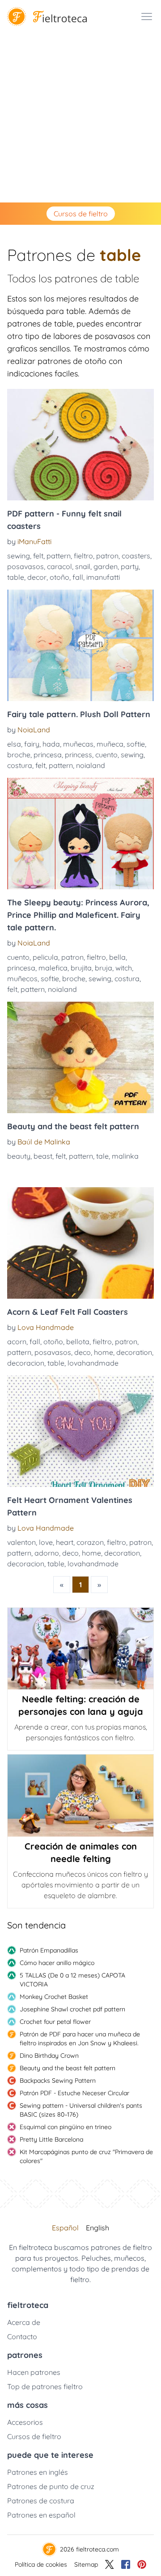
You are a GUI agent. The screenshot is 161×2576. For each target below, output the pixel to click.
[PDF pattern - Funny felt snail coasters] (80, 445)
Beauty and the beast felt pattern (68, 2068)
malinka (125, 1156)
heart (65, 1542)
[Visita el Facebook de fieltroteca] (126, 2564)
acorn (17, 1342)
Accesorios (25, 2422)
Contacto (22, 2337)
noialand (91, 765)
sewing (19, 556)
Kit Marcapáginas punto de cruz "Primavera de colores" (86, 2156)
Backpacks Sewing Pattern (58, 2081)
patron (107, 556)
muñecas (78, 744)
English (97, 2228)
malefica (53, 968)
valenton (21, 1542)
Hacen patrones (34, 2372)
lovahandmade (93, 1363)
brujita (81, 968)
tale (102, 1156)
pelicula (45, 957)
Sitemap (86, 2564)
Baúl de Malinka (44, 1142)
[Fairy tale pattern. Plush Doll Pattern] (80, 645)
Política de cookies (41, 2564)
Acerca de (24, 2322)
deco (83, 1352)
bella (117, 957)
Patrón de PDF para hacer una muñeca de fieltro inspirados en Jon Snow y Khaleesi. (80, 2039)
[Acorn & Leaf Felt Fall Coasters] (80, 1243)
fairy (32, 744)
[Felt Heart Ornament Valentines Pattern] (80, 1431)
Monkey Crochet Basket (54, 1997)
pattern (59, 556)
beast (43, 1156)
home (104, 1352)
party (130, 566)
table (16, 577)
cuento (106, 755)
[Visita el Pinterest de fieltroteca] (142, 2564)
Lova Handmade (46, 1327)
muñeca (110, 744)
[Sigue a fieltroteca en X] (110, 2564)
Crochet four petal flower (55, 2022)
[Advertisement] (80, 118)
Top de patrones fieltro (45, 2386)
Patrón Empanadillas (49, 1950)
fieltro (83, 556)
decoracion (26, 1363)
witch (124, 968)
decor (37, 577)
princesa (48, 755)
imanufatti (103, 577)
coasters (136, 556)
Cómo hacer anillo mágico (57, 1963)
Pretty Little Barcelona (51, 2139)
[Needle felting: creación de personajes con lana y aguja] (80, 1649)
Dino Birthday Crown (49, 2056)
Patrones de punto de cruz (51, 2486)
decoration (134, 1352)
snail (83, 566)
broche (19, 755)
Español (65, 2228)
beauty (19, 1156)
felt (38, 556)
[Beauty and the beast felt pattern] (80, 1057)
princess (78, 755)
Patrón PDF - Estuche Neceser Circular (74, 2093)
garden (106, 566)
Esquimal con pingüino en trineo (66, 2127)
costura (20, 765)
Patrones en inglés (38, 2472)
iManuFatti (34, 541)
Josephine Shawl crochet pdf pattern (72, 2009)
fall (78, 577)
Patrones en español (41, 2515)
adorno (47, 1553)
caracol (59, 566)
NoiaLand (34, 730)
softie (136, 744)
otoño (59, 577)
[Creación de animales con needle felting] (80, 1795)
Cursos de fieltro (81, 214)
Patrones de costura (41, 2501)
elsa (14, 744)
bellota (78, 1342)
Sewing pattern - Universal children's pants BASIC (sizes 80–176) (81, 2110)
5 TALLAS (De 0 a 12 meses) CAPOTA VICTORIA (72, 1980)
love (46, 1542)
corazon (90, 1542)
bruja (104, 968)
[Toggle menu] (147, 17)
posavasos (25, 566)
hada (51, 744)
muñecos (22, 978)
